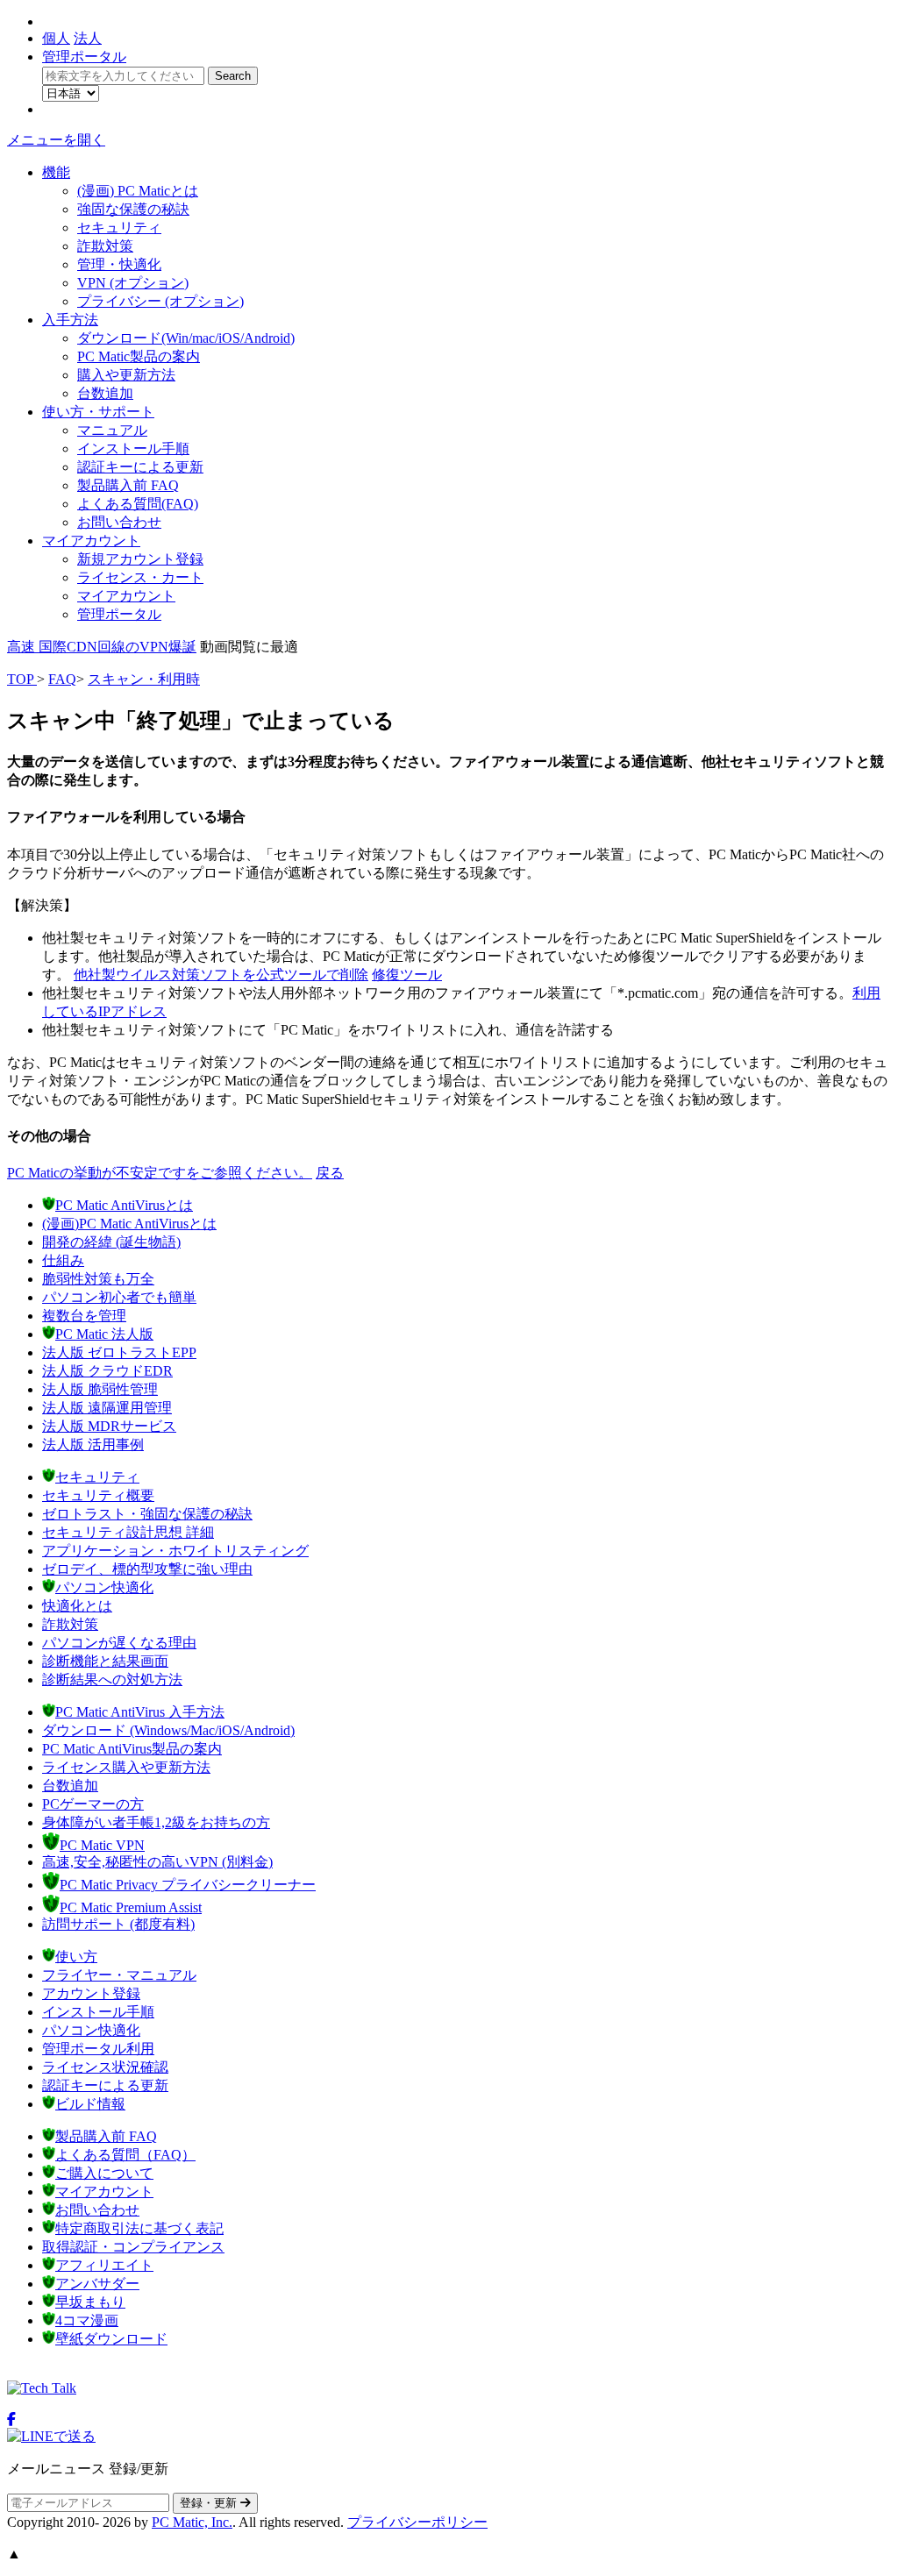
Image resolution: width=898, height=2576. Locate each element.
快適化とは (77, 1606)
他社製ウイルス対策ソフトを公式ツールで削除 (221, 975)
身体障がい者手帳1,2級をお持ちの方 (156, 1822)
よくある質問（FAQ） (125, 2155)
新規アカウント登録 (140, 559)
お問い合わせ (119, 522)
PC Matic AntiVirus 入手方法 (140, 1712)
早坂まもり (90, 2302)
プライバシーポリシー (417, 2522)
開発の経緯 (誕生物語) (111, 1242)
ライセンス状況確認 (105, 2067)
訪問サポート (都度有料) (118, 1924)
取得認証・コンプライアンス (133, 2247)
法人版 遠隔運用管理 (107, 1408)
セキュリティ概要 (98, 1495)
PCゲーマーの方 (93, 1804)
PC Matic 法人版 (104, 1334)
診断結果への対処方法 (112, 1679)
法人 (88, 38)
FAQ (62, 679)
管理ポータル (84, 57)
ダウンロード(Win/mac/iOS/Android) (186, 338)
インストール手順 (133, 448)
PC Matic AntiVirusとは (124, 1205)
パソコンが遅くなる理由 (119, 1643)
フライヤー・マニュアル (119, 1975)
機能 (56, 172)
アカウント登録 (91, 1993)
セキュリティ (119, 228)
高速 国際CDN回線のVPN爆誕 (102, 647)
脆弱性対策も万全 (98, 1279)
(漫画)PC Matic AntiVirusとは (129, 1224)
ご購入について (104, 2173)
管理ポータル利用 (98, 2049)
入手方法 (70, 320)
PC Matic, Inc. (192, 2522)
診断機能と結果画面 (105, 1661)
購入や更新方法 (126, 375)
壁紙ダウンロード (111, 2339)
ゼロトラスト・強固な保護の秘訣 (147, 1514)
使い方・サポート (98, 412)
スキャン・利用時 (144, 679)
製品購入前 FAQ (128, 485)
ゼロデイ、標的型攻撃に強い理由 (147, 1569)
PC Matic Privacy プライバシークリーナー (188, 1885)
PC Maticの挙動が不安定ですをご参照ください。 (160, 1173)
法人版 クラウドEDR (107, 1371)
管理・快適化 (119, 264)
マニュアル (112, 430)
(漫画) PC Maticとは (138, 191)
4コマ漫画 (87, 2320)
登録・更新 (210, 2503)
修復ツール (407, 975)
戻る (330, 1173)
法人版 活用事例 (93, 1445)
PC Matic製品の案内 (139, 356)
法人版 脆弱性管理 (100, 1389)
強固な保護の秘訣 (133, 209)
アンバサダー (97, 2284)
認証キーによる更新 (140, 467)
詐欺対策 (105, 246)
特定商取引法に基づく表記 (139, 2228)
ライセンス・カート (140, 577)
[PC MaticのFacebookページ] (11, 2419)
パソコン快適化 (104, 1587)
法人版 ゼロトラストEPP (119, 1352)
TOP (22, 679)
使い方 (76, 1957)
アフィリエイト (104, 2265)
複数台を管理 (84, 1316)
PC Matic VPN (102, 1845)
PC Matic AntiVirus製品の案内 (132, 1749)
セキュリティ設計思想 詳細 (128, 1532)
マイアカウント (91, 541)
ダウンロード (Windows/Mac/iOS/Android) (168, 1730)
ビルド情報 (90, 2104)
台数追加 (105, 393)
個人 (56, 38)
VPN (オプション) (133, 283)
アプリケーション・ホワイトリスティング (175, 1551)
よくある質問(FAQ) (138, 504)
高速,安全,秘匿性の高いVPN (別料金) (157, 1862)
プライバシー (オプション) (160, 301)
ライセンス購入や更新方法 (126, 1767)
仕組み (63, 1260)
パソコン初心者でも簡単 (119, 1297)
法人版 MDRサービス (109, 1426)
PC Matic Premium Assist (131, 1907)
